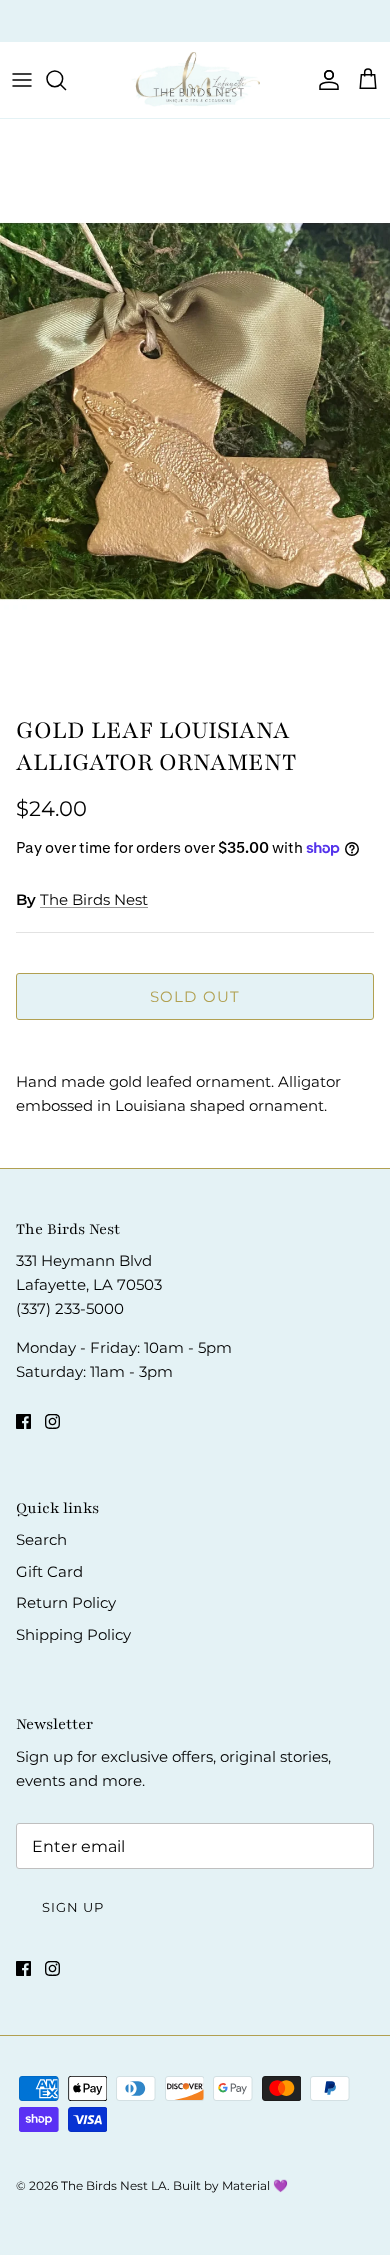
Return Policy (66, 1602)
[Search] (66, 80)
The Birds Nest (94, 899)
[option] (195, 411)
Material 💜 (255, 2185)
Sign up (73, 1907)
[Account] (324, 80)
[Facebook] (23, 1421)
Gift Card (49, 1571)
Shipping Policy (73, 1634)
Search (41, 1539)
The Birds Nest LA (114, 2185)
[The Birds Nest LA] (195, 80)
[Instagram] (52, 1421)
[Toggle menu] (22, 80)
